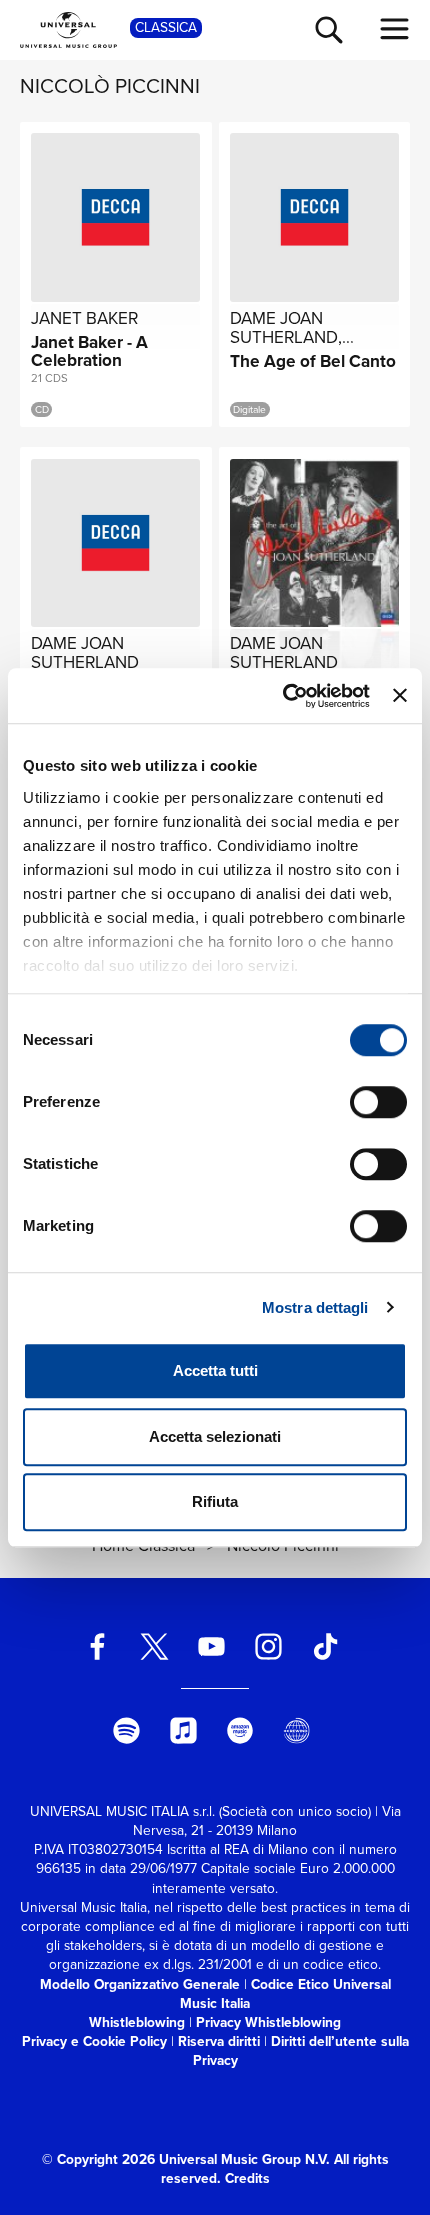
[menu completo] (395, 29)
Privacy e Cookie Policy (94, 2041)
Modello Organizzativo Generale (140, 1984)
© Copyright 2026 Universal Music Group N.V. (186, 2159)
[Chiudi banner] (400, 696)
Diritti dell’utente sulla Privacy (301, 2050)
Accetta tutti (215, 1370)
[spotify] (126, 1730)
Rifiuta (215, 1501)
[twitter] (155, 1646)
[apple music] (183, 1730)
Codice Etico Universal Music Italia (285, 1993)
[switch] (378, 1102)
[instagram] (268, 1646)
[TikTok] (325, 1646)
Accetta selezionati (215, 1436)
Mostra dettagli (315, 1307)
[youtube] (212, 1646)
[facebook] (98, 1646)
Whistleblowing (137, 2022)
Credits (247, 2178)
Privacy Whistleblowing (268, 2022)
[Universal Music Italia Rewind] (297, 1730)
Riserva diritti (219, 2041)
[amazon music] (240, 1730)
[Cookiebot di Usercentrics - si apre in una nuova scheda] (283, 696)
